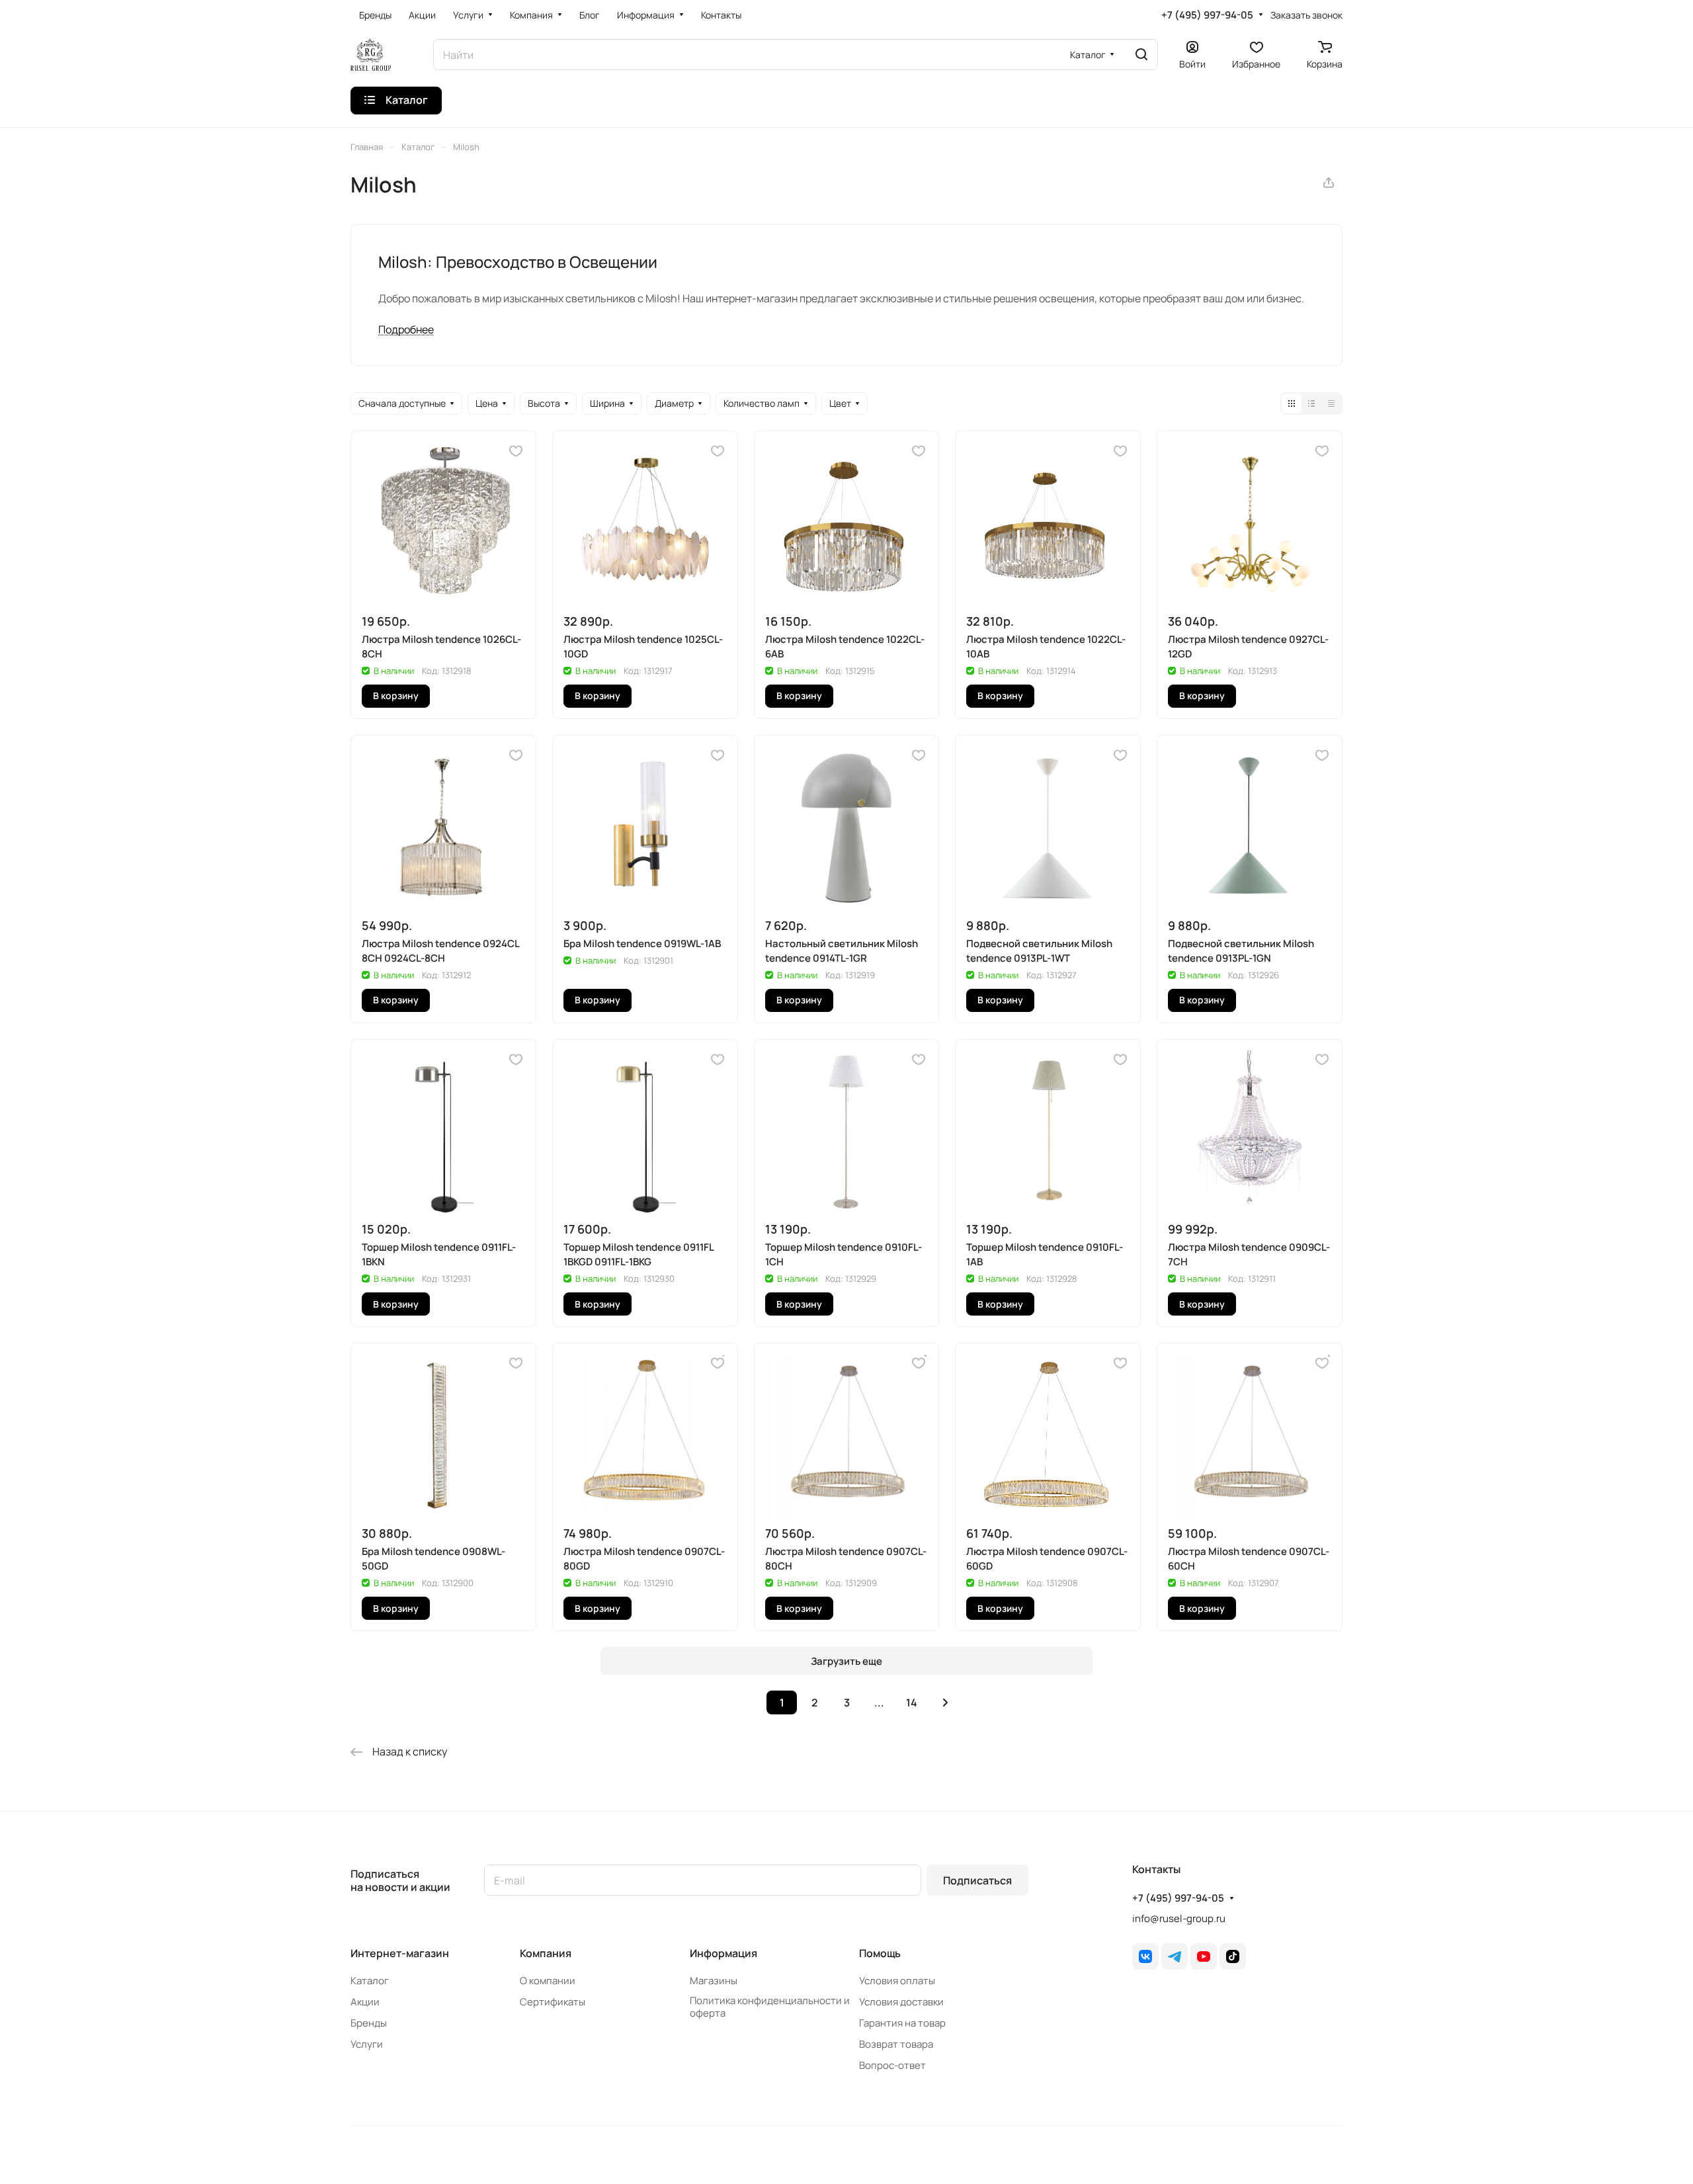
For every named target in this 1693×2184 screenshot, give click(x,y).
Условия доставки (901, 2002)
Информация (723, 1953)
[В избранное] (516, 451)
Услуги (367, 2044)
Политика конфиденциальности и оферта (770, 2007)
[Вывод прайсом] (1331, 403)
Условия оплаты (897, 1981)
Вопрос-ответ (892, 2065)
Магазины (714, 1981)
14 (912, 1702)
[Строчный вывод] (1311, 403)
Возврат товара (896, 2044)
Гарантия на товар (902, 2023)
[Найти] (1141, 55)
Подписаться (977, 1880)
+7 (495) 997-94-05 (1207, 15)
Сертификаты (553, 2002)
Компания (546, 1953)
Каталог (370, 1981)
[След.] (945, 1702)
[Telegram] (1175, 1956)
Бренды (369, 2023)
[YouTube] (1204, 1956)
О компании (548, 1981)
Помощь (880, 1953)
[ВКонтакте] (1145, 1956)
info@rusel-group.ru (1179, 1918)
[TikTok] (1233, 1956)
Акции (365, 2002)
